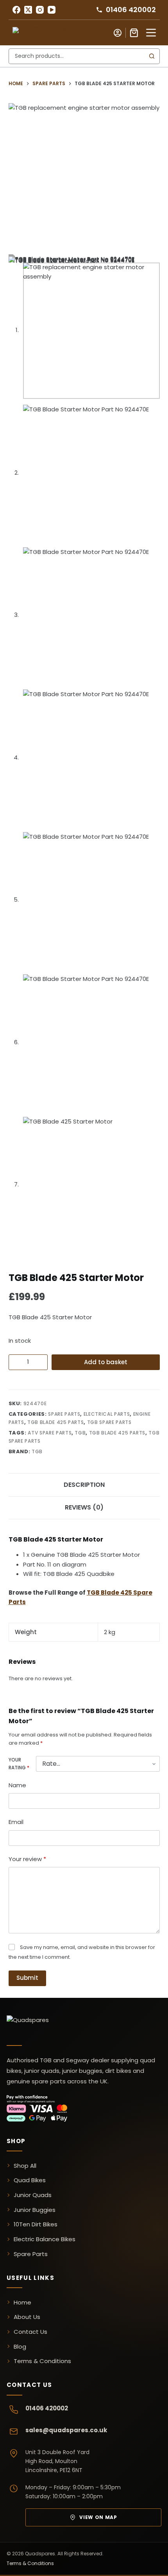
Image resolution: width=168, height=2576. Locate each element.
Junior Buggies (35, 2210)
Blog (20, 2346)
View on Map (98, 2517)
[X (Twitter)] (28, 10)
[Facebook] (16, 10)
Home (22, 2302)
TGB (80, 1433)
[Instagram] (40, 10)
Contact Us (30, 2332)
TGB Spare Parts (109, 1422)
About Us (27, 2317)
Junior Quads (33, 2195)
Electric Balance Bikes (45, 2239)
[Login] (118, 33)
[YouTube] (52, 10)
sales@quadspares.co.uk (66, 2430)
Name (17, 1785)
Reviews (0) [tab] (84, 1507)
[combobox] (77, 56)
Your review (27, 1859)
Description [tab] (84, 1485)
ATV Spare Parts (50, 1433)
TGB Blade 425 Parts (55, 1422)
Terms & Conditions (42, 2361)
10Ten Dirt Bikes (36, 2224)
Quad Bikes (30, 2180)
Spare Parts (64, 1414)
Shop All (25, 2166)
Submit (27, 1978)
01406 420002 (47, 2408)
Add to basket (106, 1362)
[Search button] (152, 56)
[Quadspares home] (46, 2026)
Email (16, 1822)
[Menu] (151, 33)
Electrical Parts (107, 1414)
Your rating (19, 1764)
